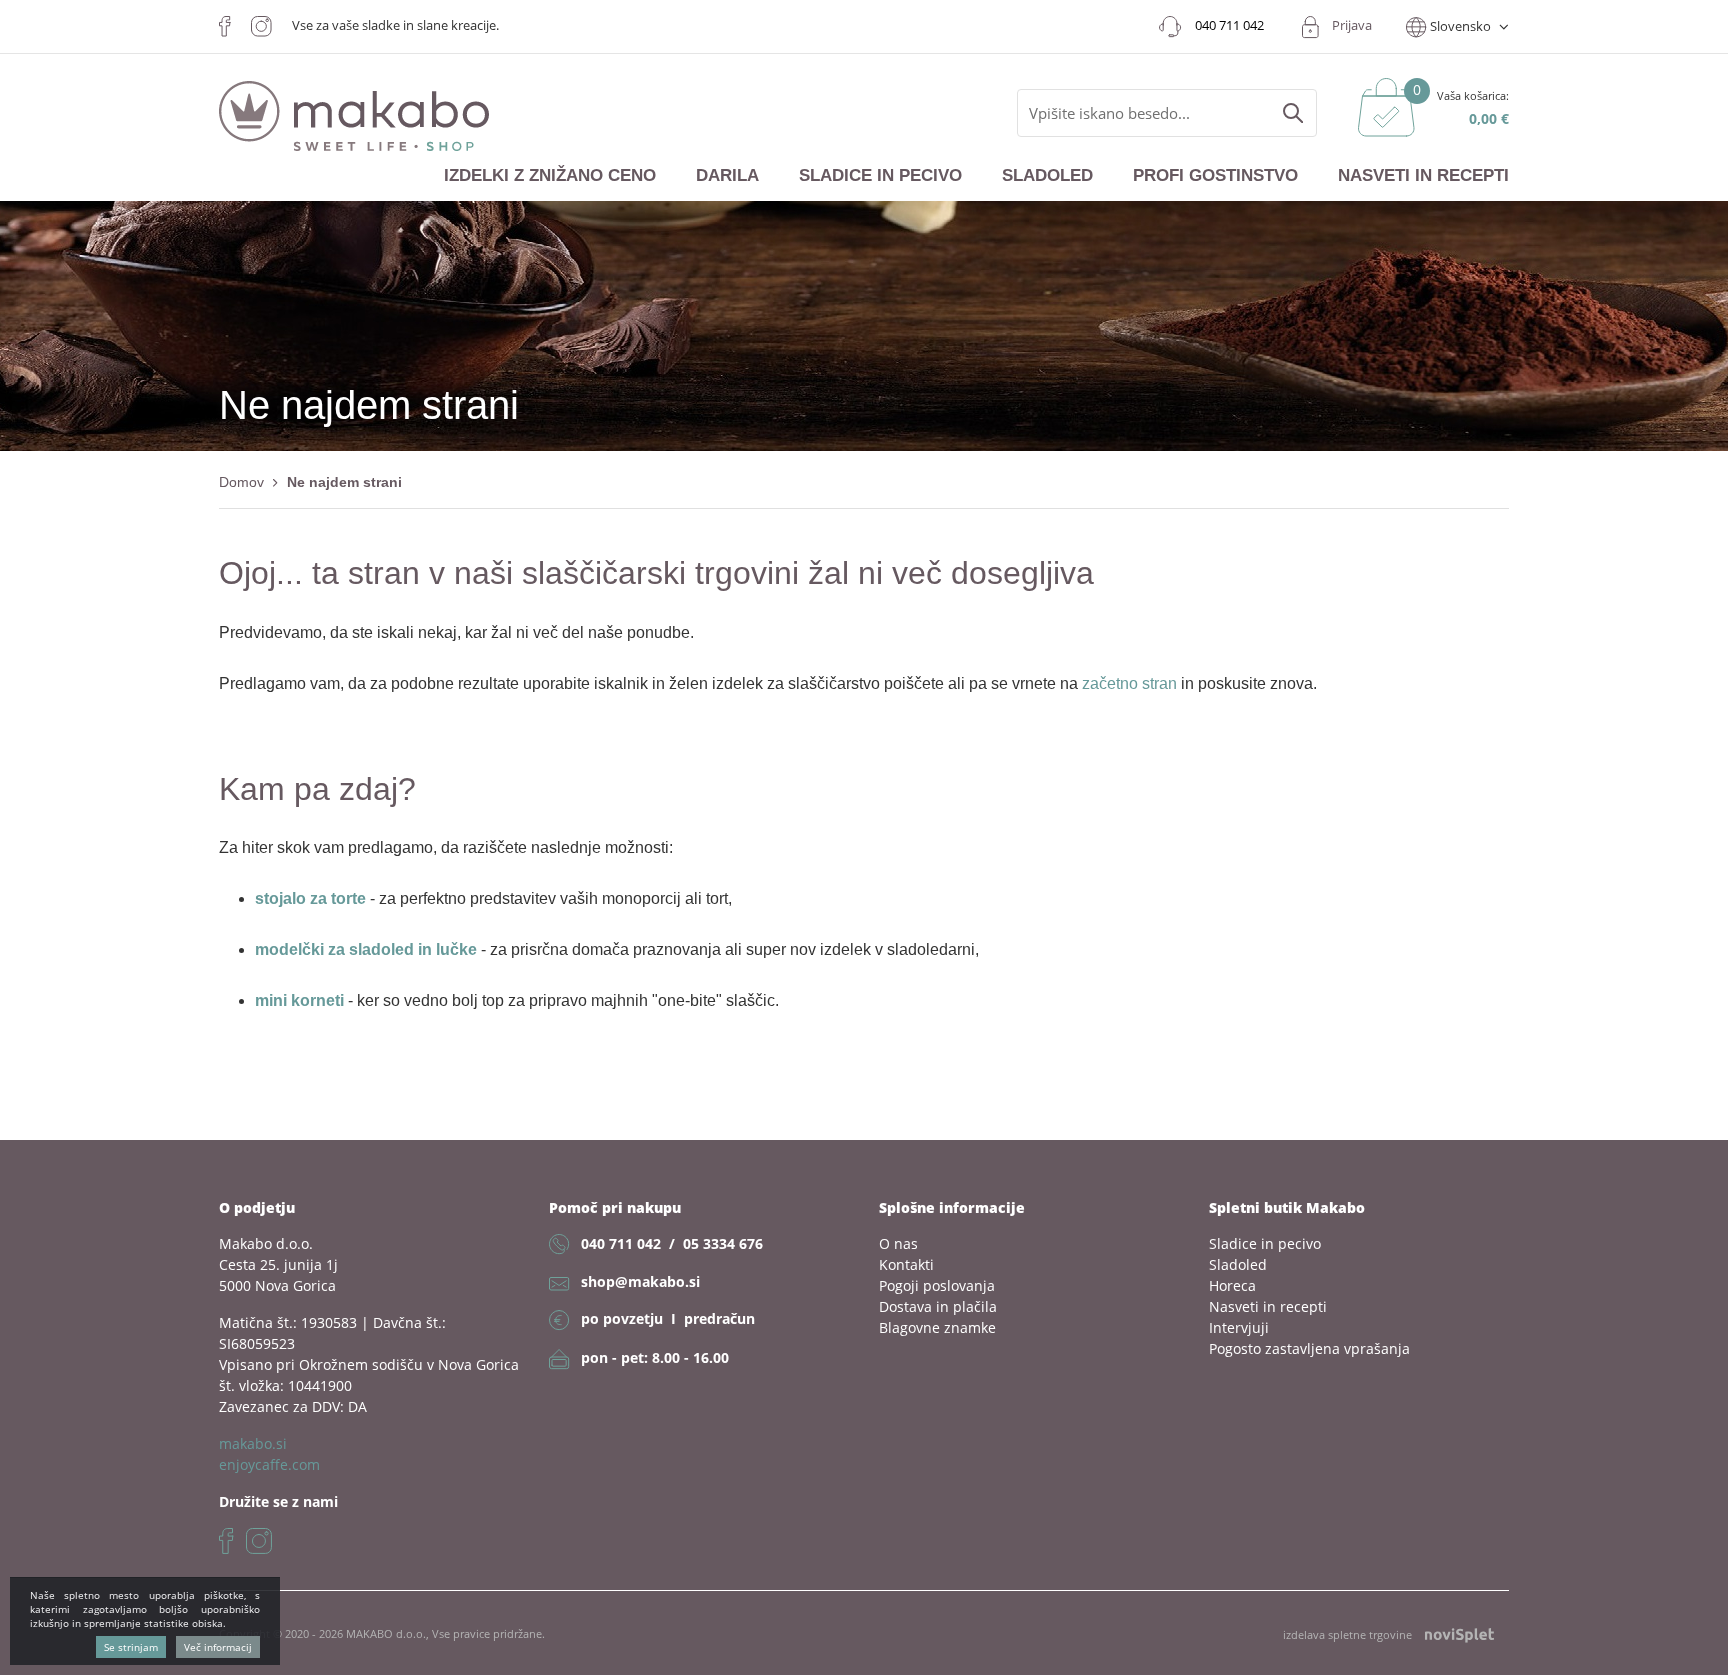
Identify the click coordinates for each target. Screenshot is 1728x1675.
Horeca (1232, 1285)
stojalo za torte (310, 898)
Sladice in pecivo (880, 175)
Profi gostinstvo (1215, 175)
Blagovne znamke (937, 1327)
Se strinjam (131, 1647)
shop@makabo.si (640, 1281)
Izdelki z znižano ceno (550, 175)
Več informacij (218, 1647)
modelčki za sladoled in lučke (366, 949)
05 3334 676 (723, 1243)
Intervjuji (1239, 1327)
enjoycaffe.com (269, 1464)
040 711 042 (621, 1243)
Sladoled (1047, 175)
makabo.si (253, 1443)
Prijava (1352, 25)
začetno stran (1129, 683)
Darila (727, 175)
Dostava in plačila (938, 1306)
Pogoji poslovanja (937, 1285)
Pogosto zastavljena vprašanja (1309, 1348)
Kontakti (906, 1264)
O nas (898, 1243)
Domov (241, 482)
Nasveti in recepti (1423, 175)
